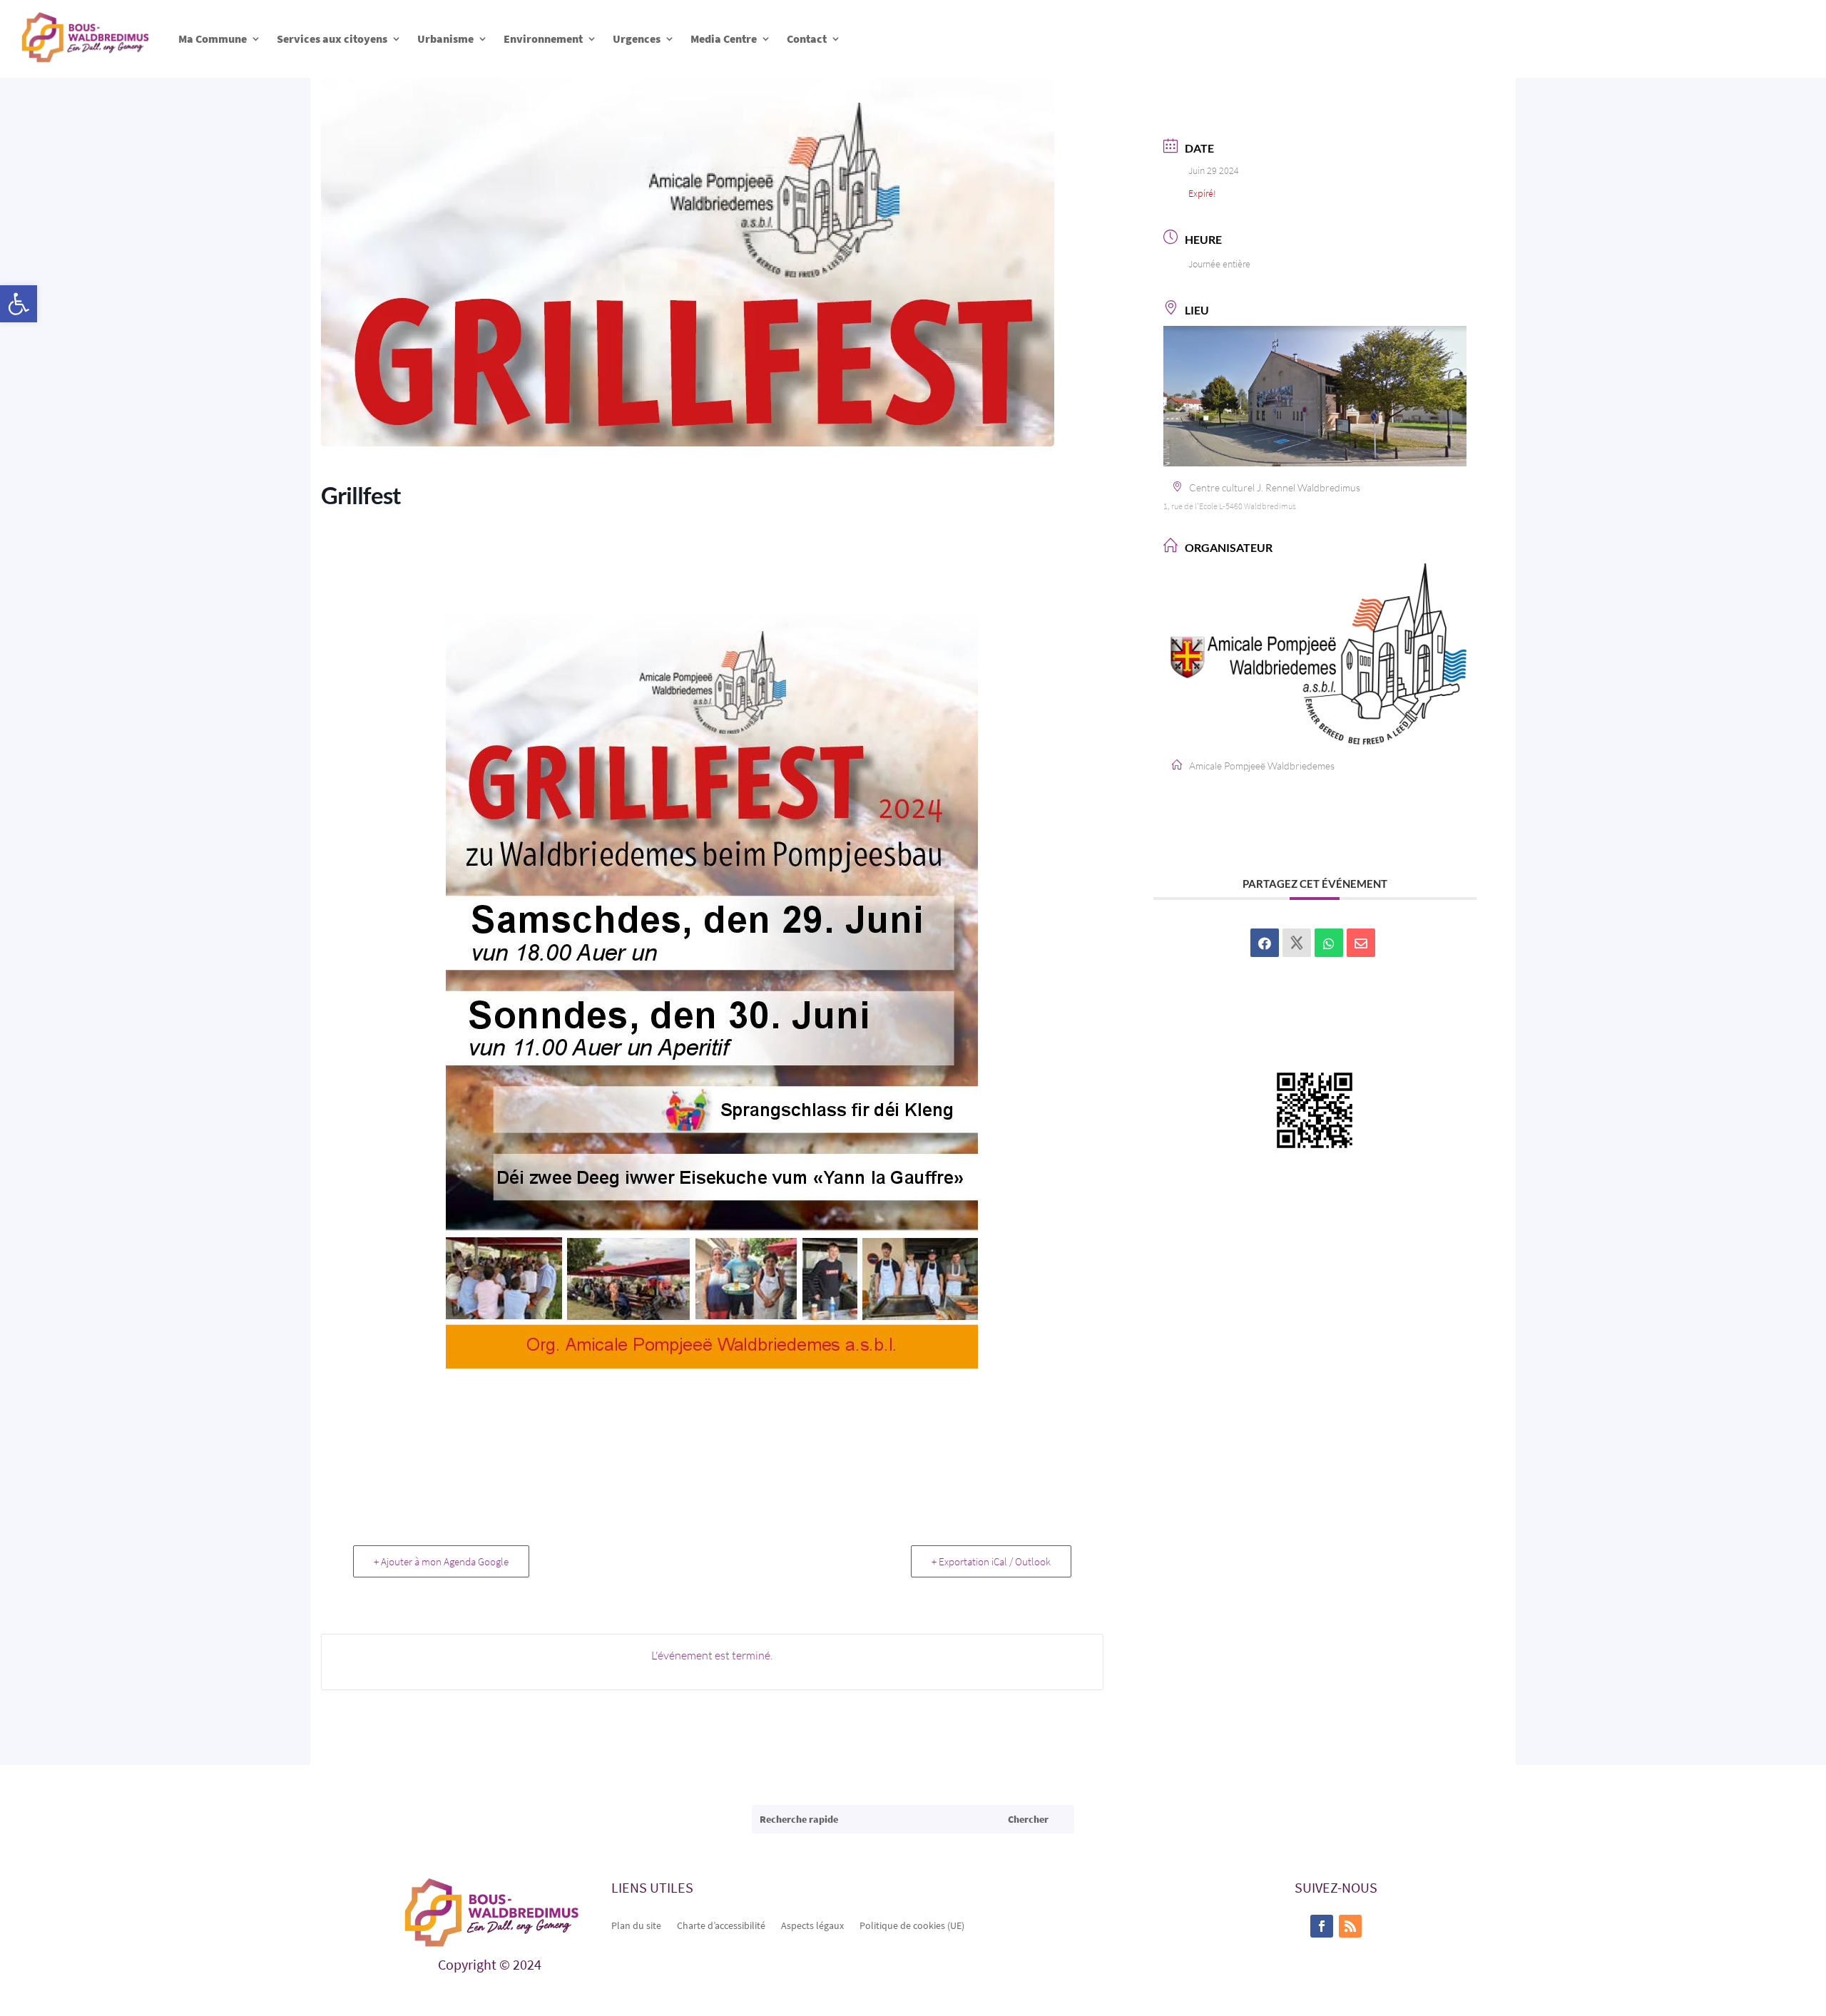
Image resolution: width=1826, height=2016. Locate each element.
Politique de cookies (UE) (912, 1925)
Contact (807, 39)
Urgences (637, 39)
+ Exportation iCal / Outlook (991, 1561)
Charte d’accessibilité (721, 1925)
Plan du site (636, 1925)
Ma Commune (213, 39)
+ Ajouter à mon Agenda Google (441, 1561)
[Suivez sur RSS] (1350, 1926)
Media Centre (724, 39)
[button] (19, 304)
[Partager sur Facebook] (1265, 943)
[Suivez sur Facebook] (1322, 1926)
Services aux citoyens (332, 39)
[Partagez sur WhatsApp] (1329, 943)
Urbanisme (445, 39)
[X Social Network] (1297, 943)
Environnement (543, 39)
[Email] (1361, 943)
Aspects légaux (812, 1925)
